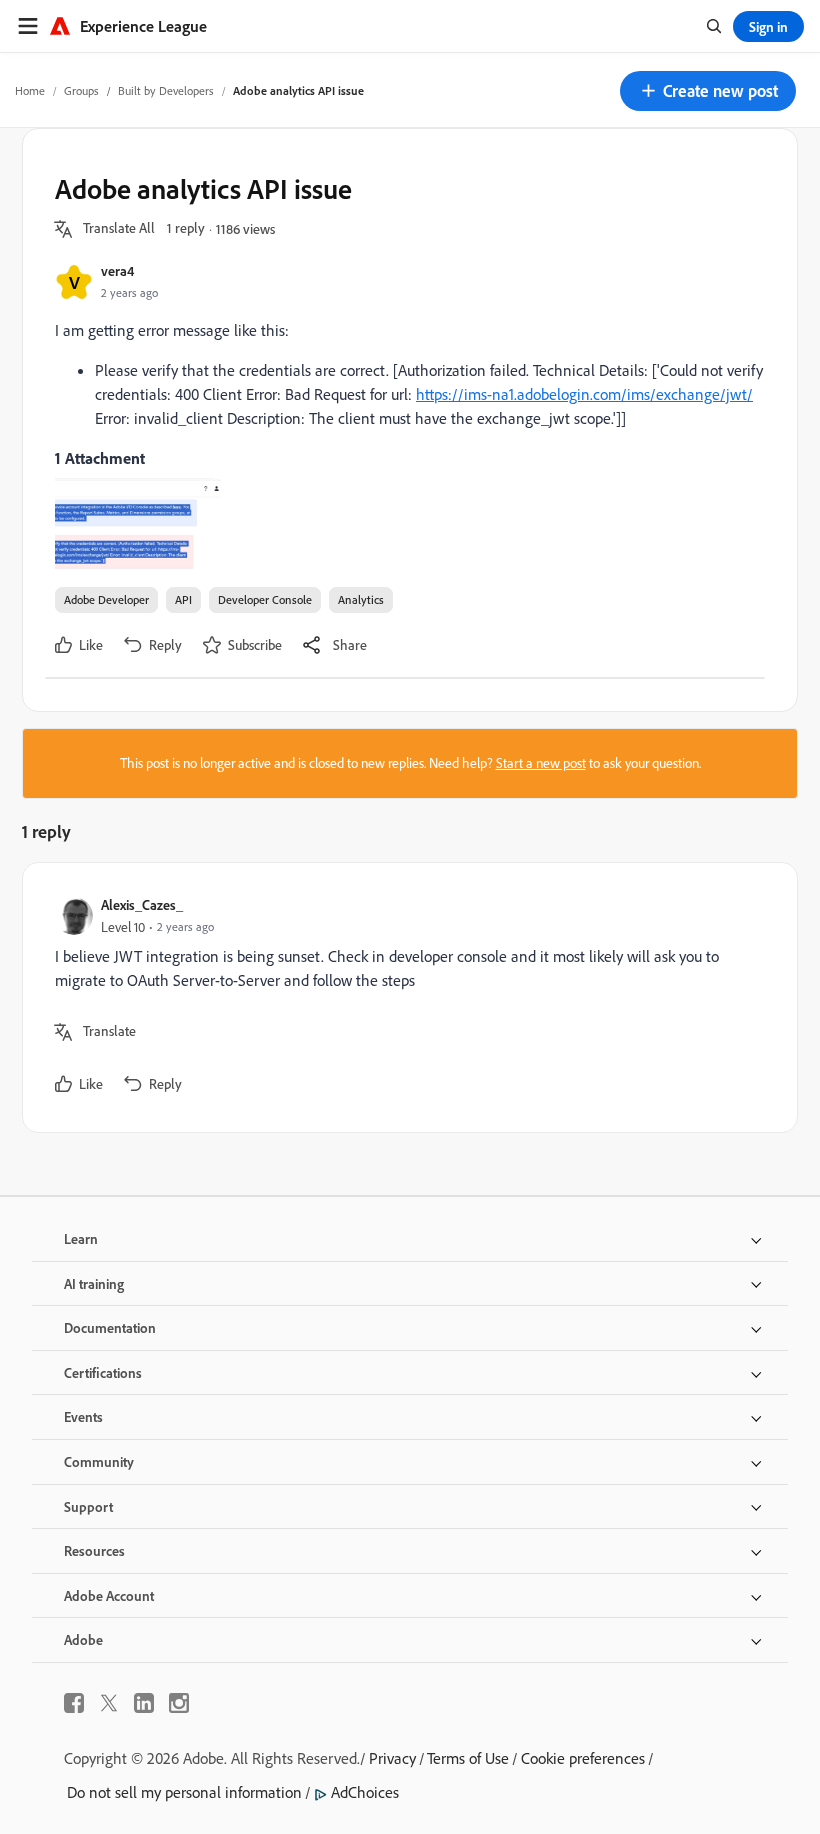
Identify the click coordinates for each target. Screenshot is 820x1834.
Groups (81, 90)
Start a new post (541, 763)
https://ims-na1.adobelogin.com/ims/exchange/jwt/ (584, 394)
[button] (708, 91)
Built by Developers (166, 90)
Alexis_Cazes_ (142, 904)
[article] (405, 997)
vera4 (117, 270)
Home (30, 90)
